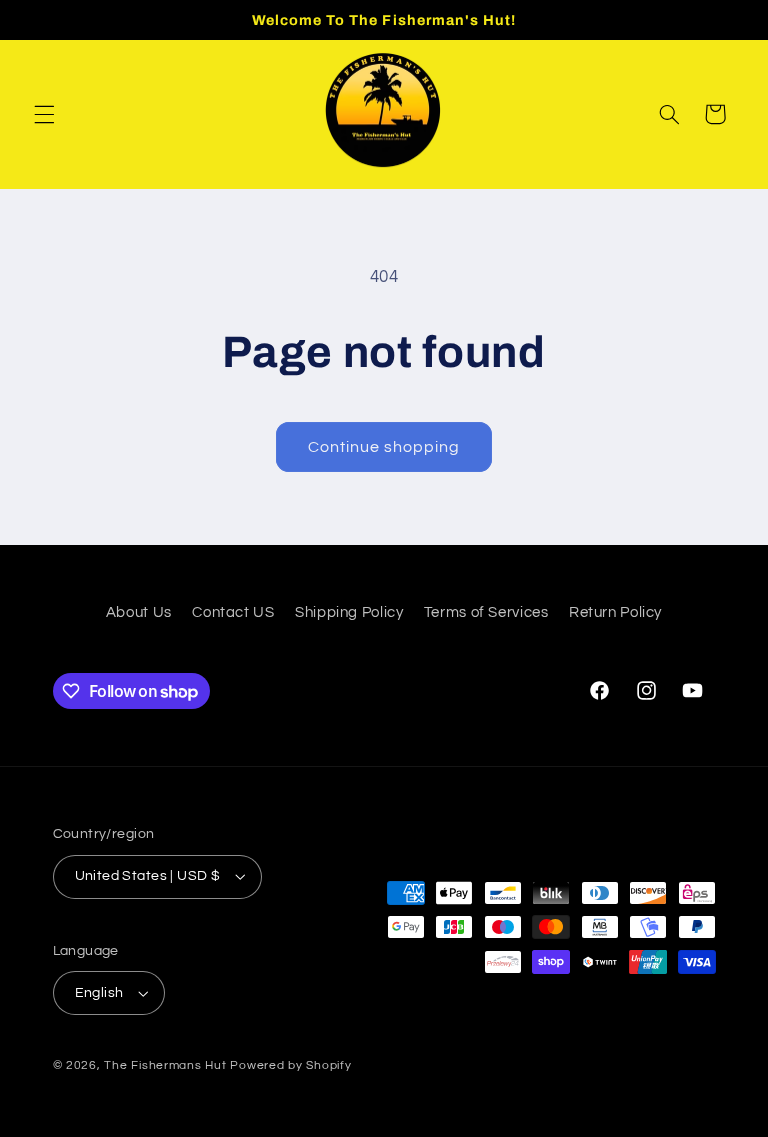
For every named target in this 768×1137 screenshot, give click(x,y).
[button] (44, 114)
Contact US (233, 612)
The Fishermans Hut (165, 1065)
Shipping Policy (349, 612)
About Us (139, 612)
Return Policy (615, 612)
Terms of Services (486, 612)
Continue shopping (384, 447)
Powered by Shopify (290, 1065)
